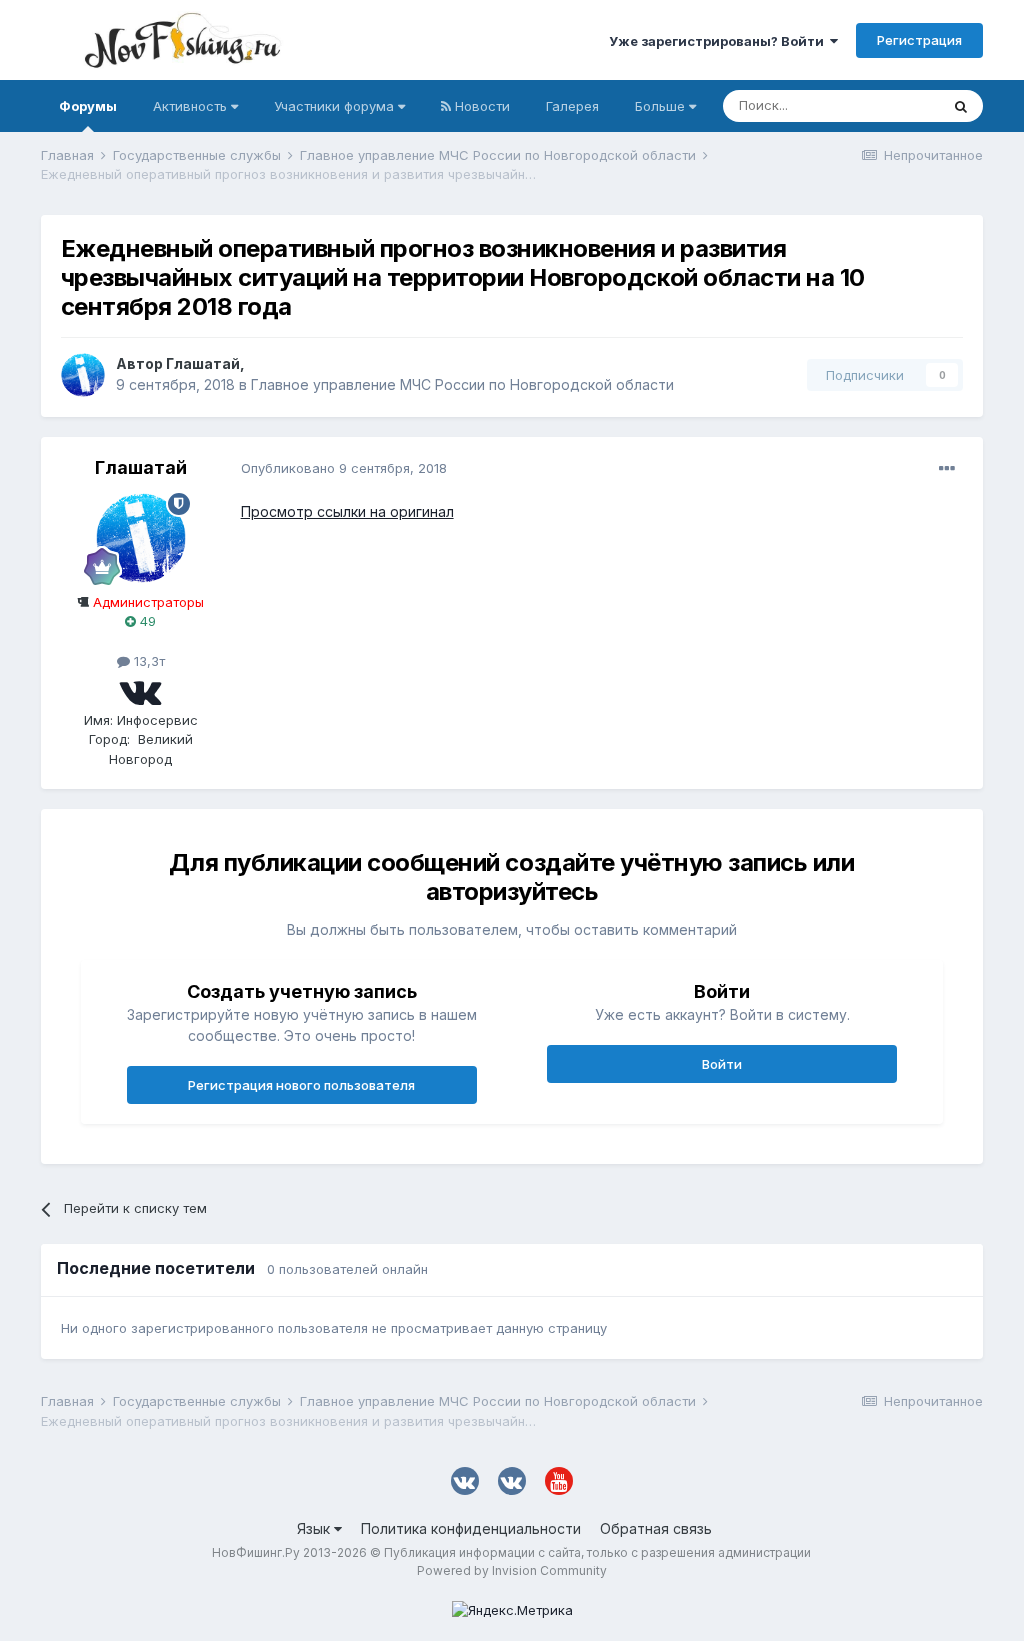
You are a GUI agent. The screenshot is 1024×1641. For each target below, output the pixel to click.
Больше (660, 106)
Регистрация (919, 40)
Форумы (88, 106)
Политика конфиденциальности (471, 1528)
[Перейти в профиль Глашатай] (83, 375)
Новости (480, 106)
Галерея (572, 106)
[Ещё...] (947, 469)
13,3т (147, 661)
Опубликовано (344, 468)
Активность (192, 106)
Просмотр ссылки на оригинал (347, 511)
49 (146, 621)
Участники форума (336, 106)
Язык (315, 1528)
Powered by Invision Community (512, 1570)
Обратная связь (656, 1528)
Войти (722, 1064)
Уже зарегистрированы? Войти (719, 41)
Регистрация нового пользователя (301, 1085)
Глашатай (203, 363)
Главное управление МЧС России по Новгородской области (462, 384)
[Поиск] (961, 106)
